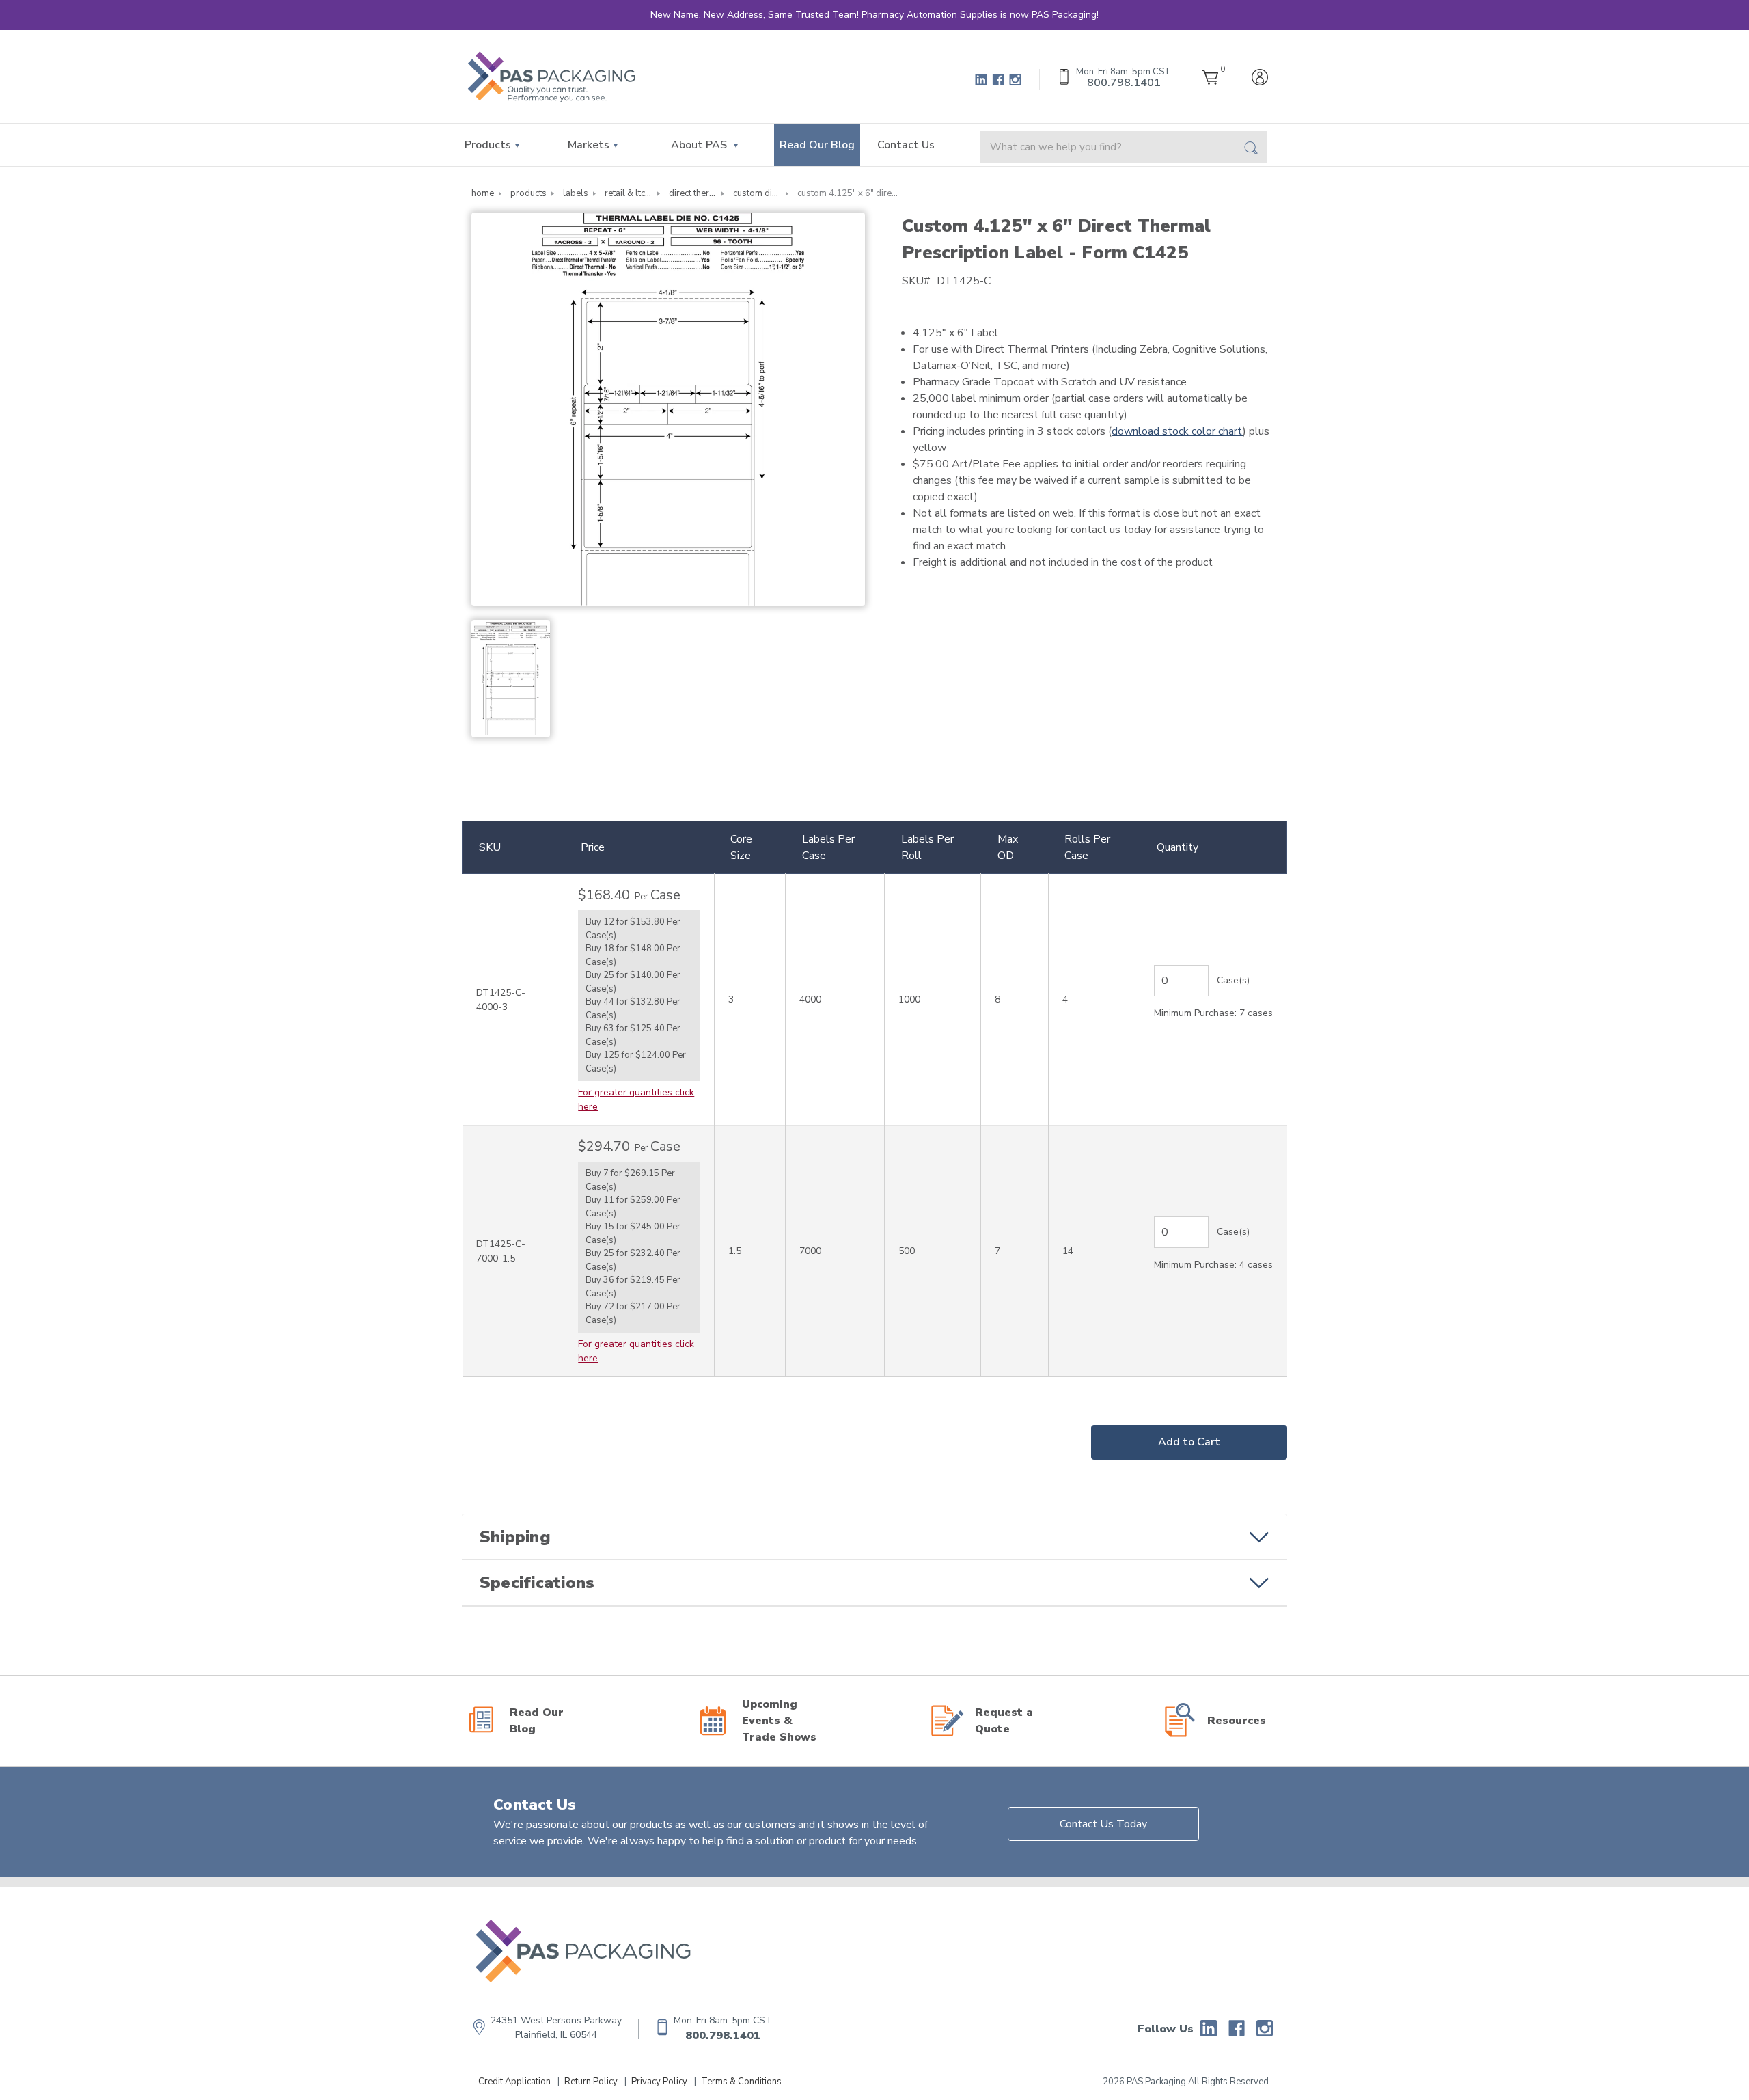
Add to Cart (1189, 1442)
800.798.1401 (723, 2036)
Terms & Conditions (741, 2082)
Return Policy (591, 2082)
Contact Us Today (1103, 1824)
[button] (874, 1537)
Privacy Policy (659, 2082)
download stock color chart (1177, 431)
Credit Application (514, 2082)
